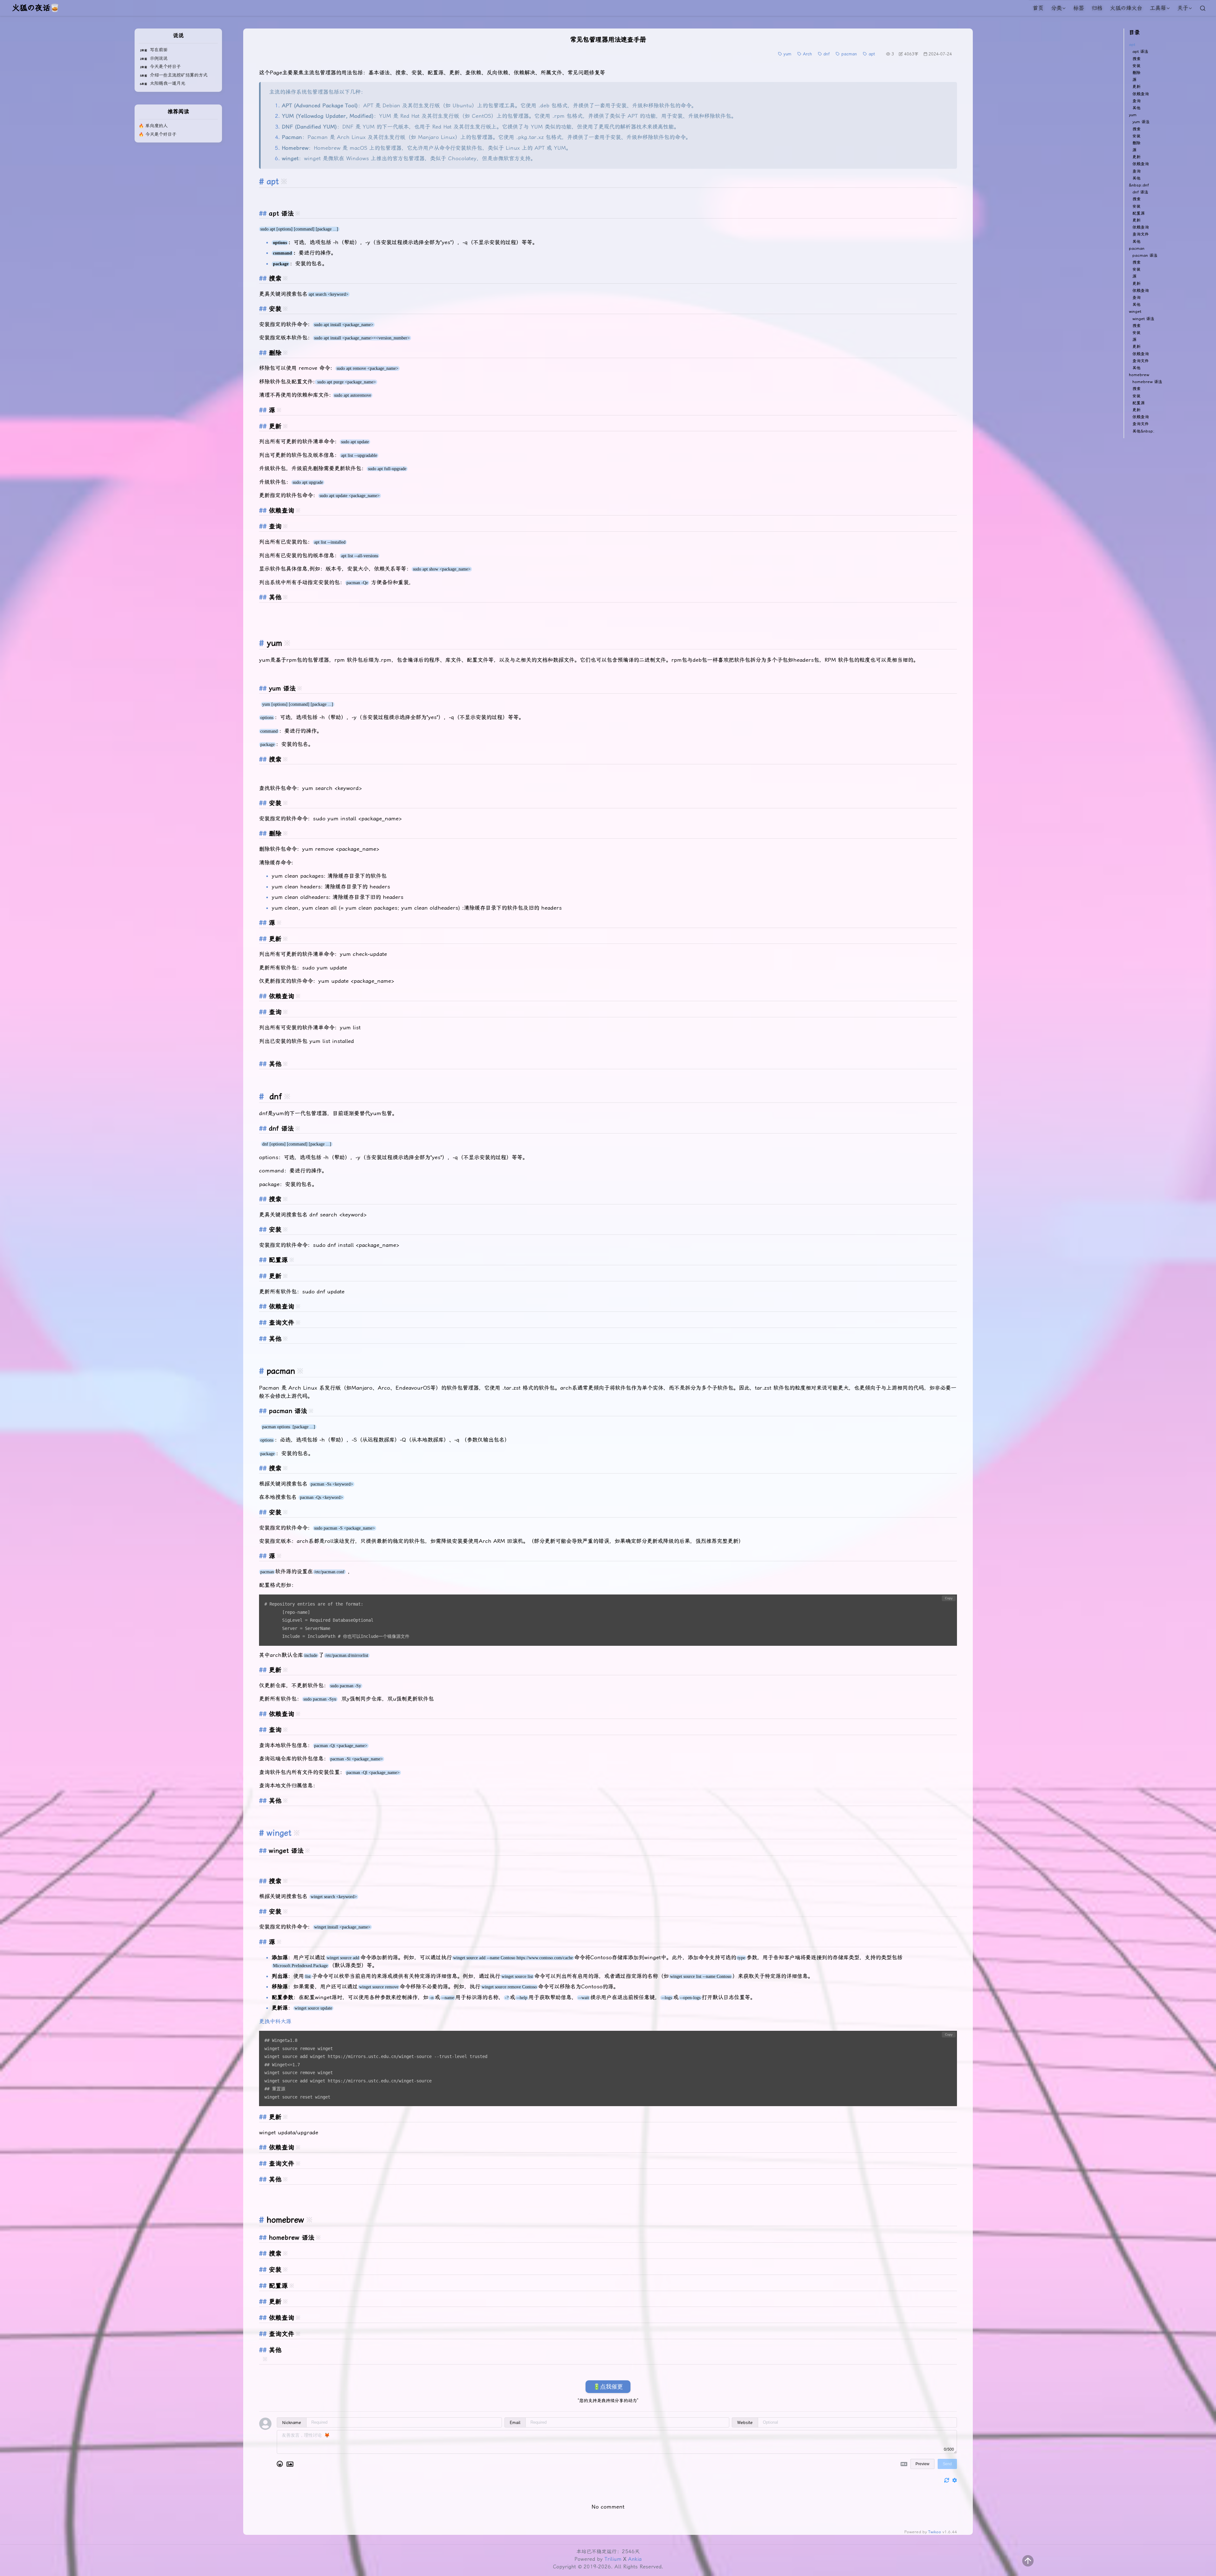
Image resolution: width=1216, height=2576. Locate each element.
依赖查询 (1141, 94)
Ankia (635, 2559)
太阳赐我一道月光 (168, 83)
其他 (1137, 108)
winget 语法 (1143, 319)
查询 (1137, 101)
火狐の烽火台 (1126, 8)
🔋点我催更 (608, 2387)
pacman (1137, 248)
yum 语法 (1141, 122)
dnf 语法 (1140, 192)
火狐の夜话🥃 (36, 8)
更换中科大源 (275, 2021)
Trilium (613, 2559)
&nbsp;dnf (1139, 185)
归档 (1097, 8)
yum (1133, 115)
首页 (1038, 8)
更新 (1137, 87)
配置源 (1139, 213)
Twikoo (935, 2532)
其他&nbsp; (1143, 431)
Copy (949, 1598)
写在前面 (159, 50)
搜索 (1137, 59)
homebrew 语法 (1147, 382)
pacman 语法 (1145, 255)
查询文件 (1141, 234)
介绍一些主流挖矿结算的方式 (179, 75)
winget (279, 1833)
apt (1132, 44)
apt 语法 (1140, 51)
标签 (1079, 8)
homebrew (1139, 375)
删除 (1137, 73)
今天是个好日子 (165, 67)
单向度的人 (156, 126)
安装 (1137, 66)
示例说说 (159, 58)
